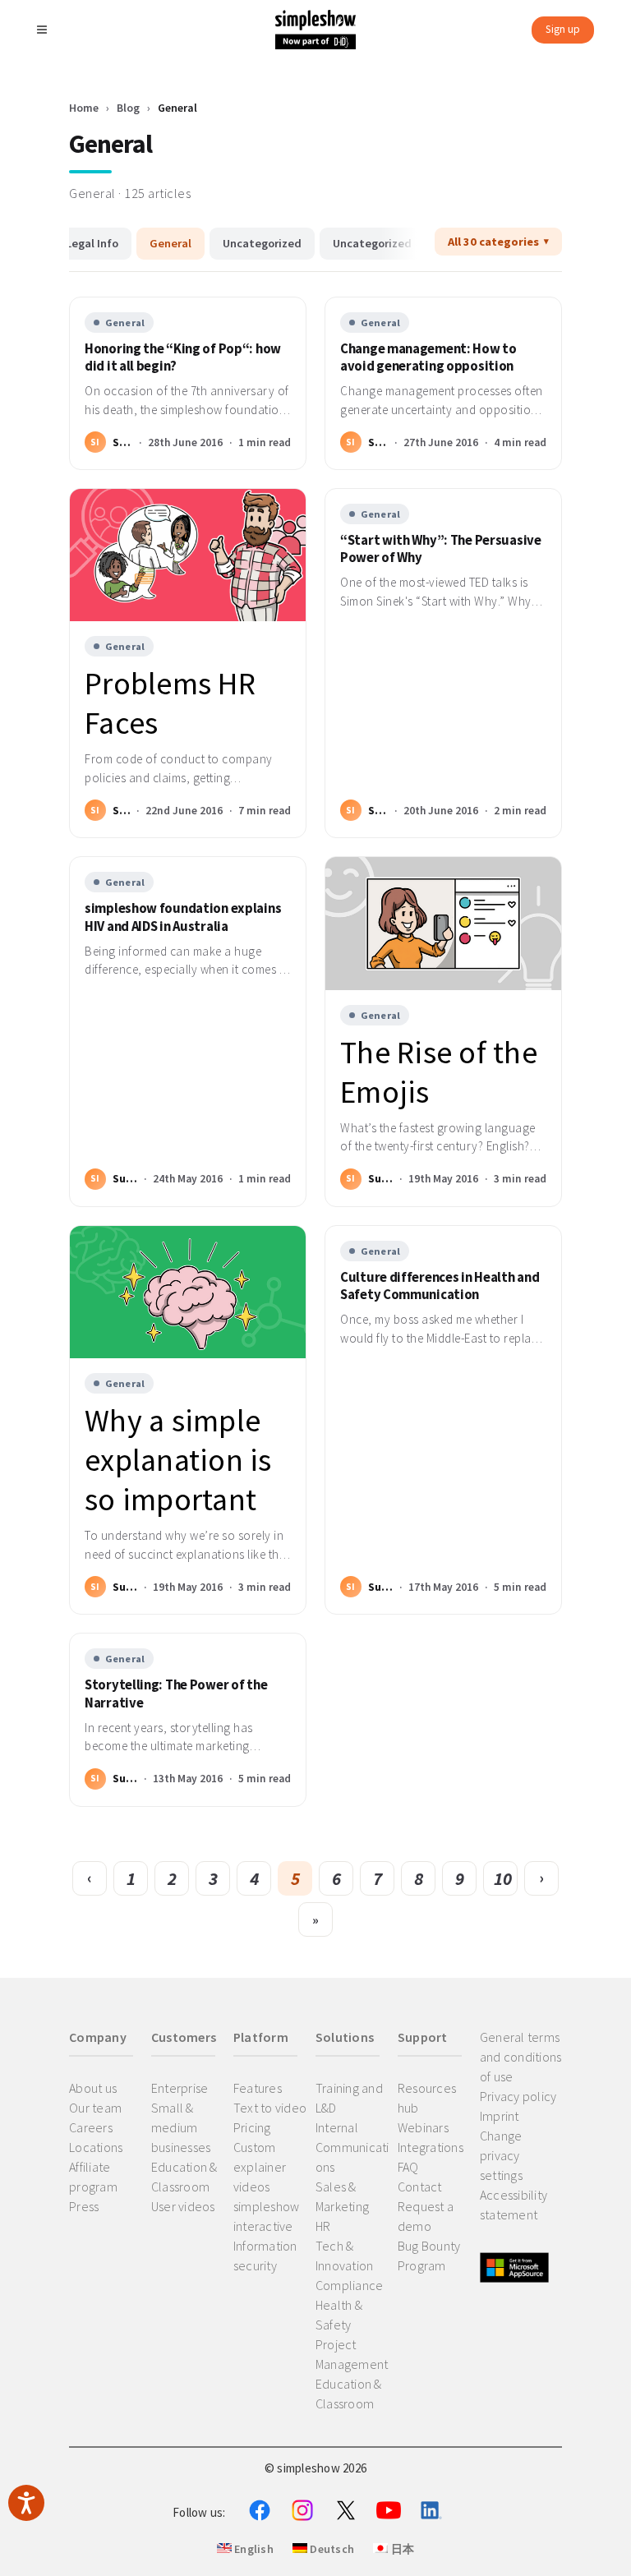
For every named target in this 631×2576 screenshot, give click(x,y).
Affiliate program (93, 2177)
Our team (95, 2108)
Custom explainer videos (260, 2167)
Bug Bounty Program (429, 2256)
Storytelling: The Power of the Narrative (176, 1694)
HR (323, 2226)
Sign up (563, 29)
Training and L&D (349, 2098)
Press (84, 2206)
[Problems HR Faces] (188, 555)
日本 (401, 2549)
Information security (265, 2256)
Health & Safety (339, 2315)
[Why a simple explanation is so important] (188, 1292)
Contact (420, 2187)
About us (93, 2088)
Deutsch (331, 2549)
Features (258, 2088)
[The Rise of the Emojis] (443, 923)
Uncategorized (262, 243)
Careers (91, 2127)
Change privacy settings (501, 2155)
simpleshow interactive (267, 2216)
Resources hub (427, 2098)
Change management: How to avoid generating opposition (428, 357)
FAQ (408, 2167)
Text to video (270, 2108)
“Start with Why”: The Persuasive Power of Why (441, 549)
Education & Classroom (184, 2177)
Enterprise (180, 2088)
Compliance (350, 2285)
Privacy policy (518, 2096)
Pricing (252, 2127)
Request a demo (426, 2216)
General (170, 243)
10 (503, 1878)
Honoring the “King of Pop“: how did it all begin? (183, 357)
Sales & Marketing (342, 2196)
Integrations (431, 2147)
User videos (183, 2206)
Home (84, 108)
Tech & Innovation (345, 2256)
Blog (128, 108)
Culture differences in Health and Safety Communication (440, 1286)
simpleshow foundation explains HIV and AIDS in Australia (183, 917)
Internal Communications (352, 2147)
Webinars (423, 2127)
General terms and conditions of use (521, 2057)
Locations (96, 2147)
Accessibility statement (514, 2205)
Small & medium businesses (181, 2127)
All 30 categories (493, 242)
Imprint (500, 2116)
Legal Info (92, 243)
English (253, 2549)
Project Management (352, 2354)
